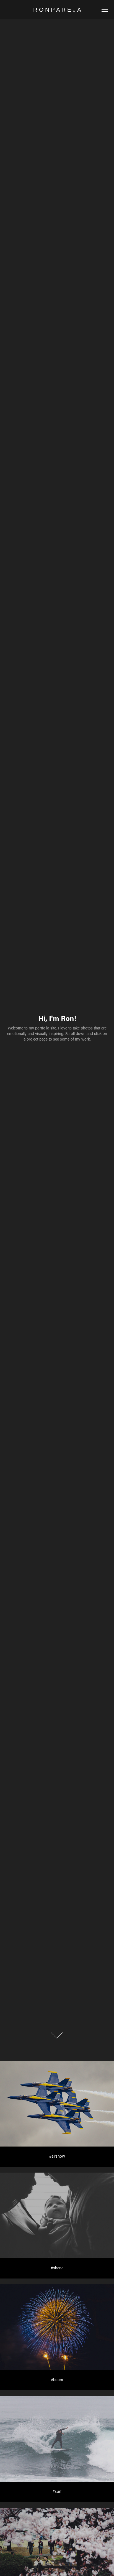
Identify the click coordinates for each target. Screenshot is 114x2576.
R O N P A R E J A (57, 10)
